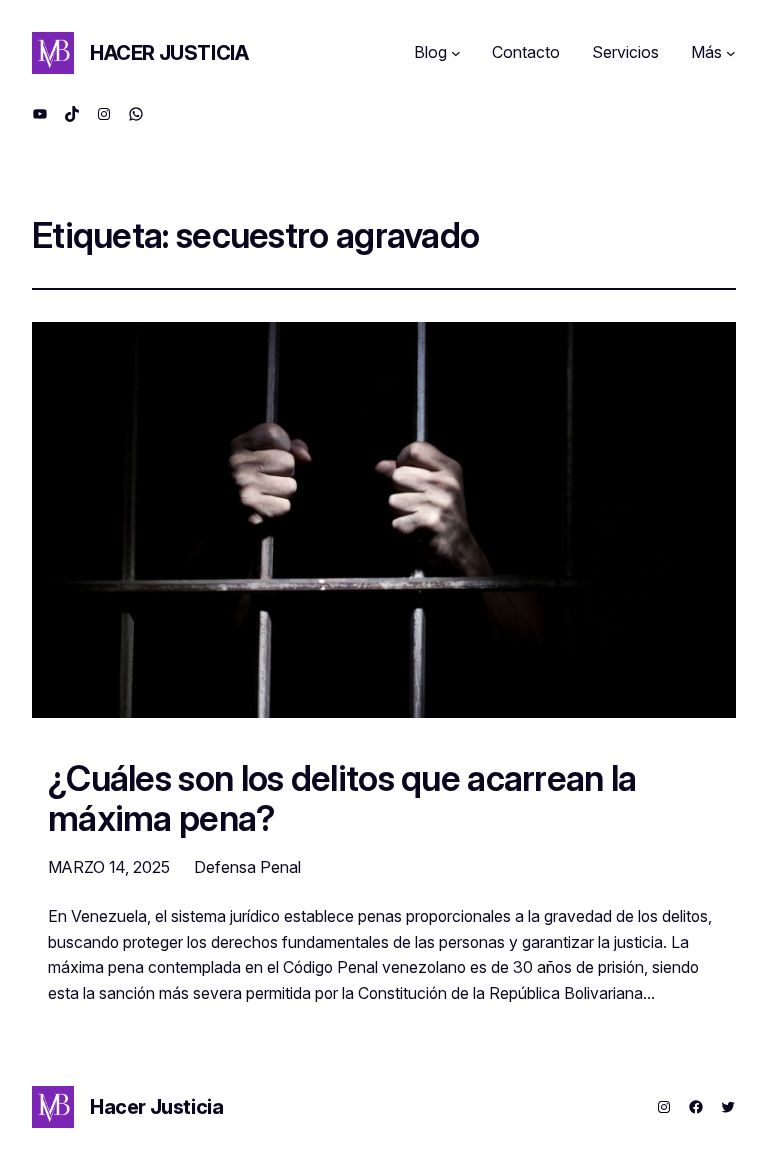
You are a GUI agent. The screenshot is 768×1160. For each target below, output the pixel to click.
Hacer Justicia (169, 53)
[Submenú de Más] (731, 53)
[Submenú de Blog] (456, 53)
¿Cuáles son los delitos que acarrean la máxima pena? (342, 798)
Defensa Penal (247, 867)
